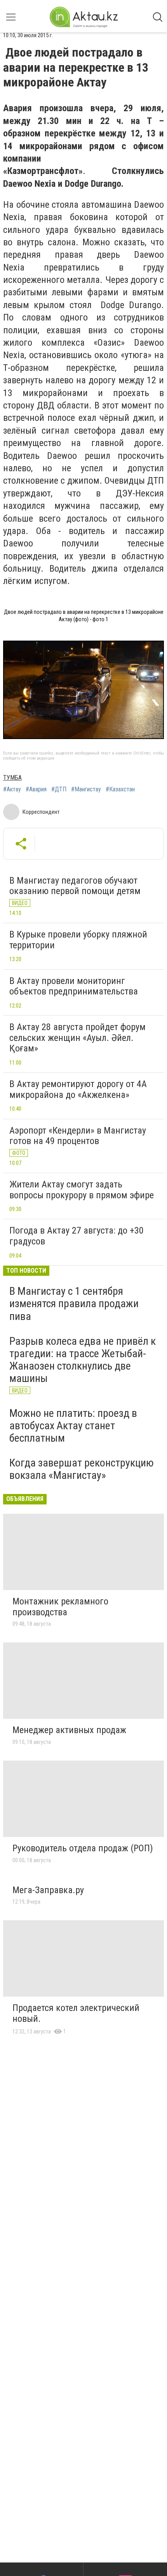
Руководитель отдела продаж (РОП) (83, 1848)
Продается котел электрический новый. (76, 2013)
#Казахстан (120, 789)
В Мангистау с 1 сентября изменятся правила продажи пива (74, 1304)
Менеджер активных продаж (69, 1730)
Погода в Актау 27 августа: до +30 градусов (77, 1236)
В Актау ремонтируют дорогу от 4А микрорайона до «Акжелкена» (78, 1089)
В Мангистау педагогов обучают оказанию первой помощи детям (75, 886)
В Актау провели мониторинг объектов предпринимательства (74, 986)
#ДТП (59, 789)
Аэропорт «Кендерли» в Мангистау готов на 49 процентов (78, 1136)
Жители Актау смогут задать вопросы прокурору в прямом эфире (82, 1190)
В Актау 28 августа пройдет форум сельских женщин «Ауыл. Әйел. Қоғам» (77, 1038)
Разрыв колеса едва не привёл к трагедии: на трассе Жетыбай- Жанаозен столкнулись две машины (83, 1360)
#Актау (12, 789)
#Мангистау (86, 789)
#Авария (36, 789)
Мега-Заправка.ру (48, 1890)
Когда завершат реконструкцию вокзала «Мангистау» (82, 1469)
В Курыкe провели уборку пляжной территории (78, 940)
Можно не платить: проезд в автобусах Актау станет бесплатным (73, 1426)
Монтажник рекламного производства (60, 1607)
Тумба (12, 778)
